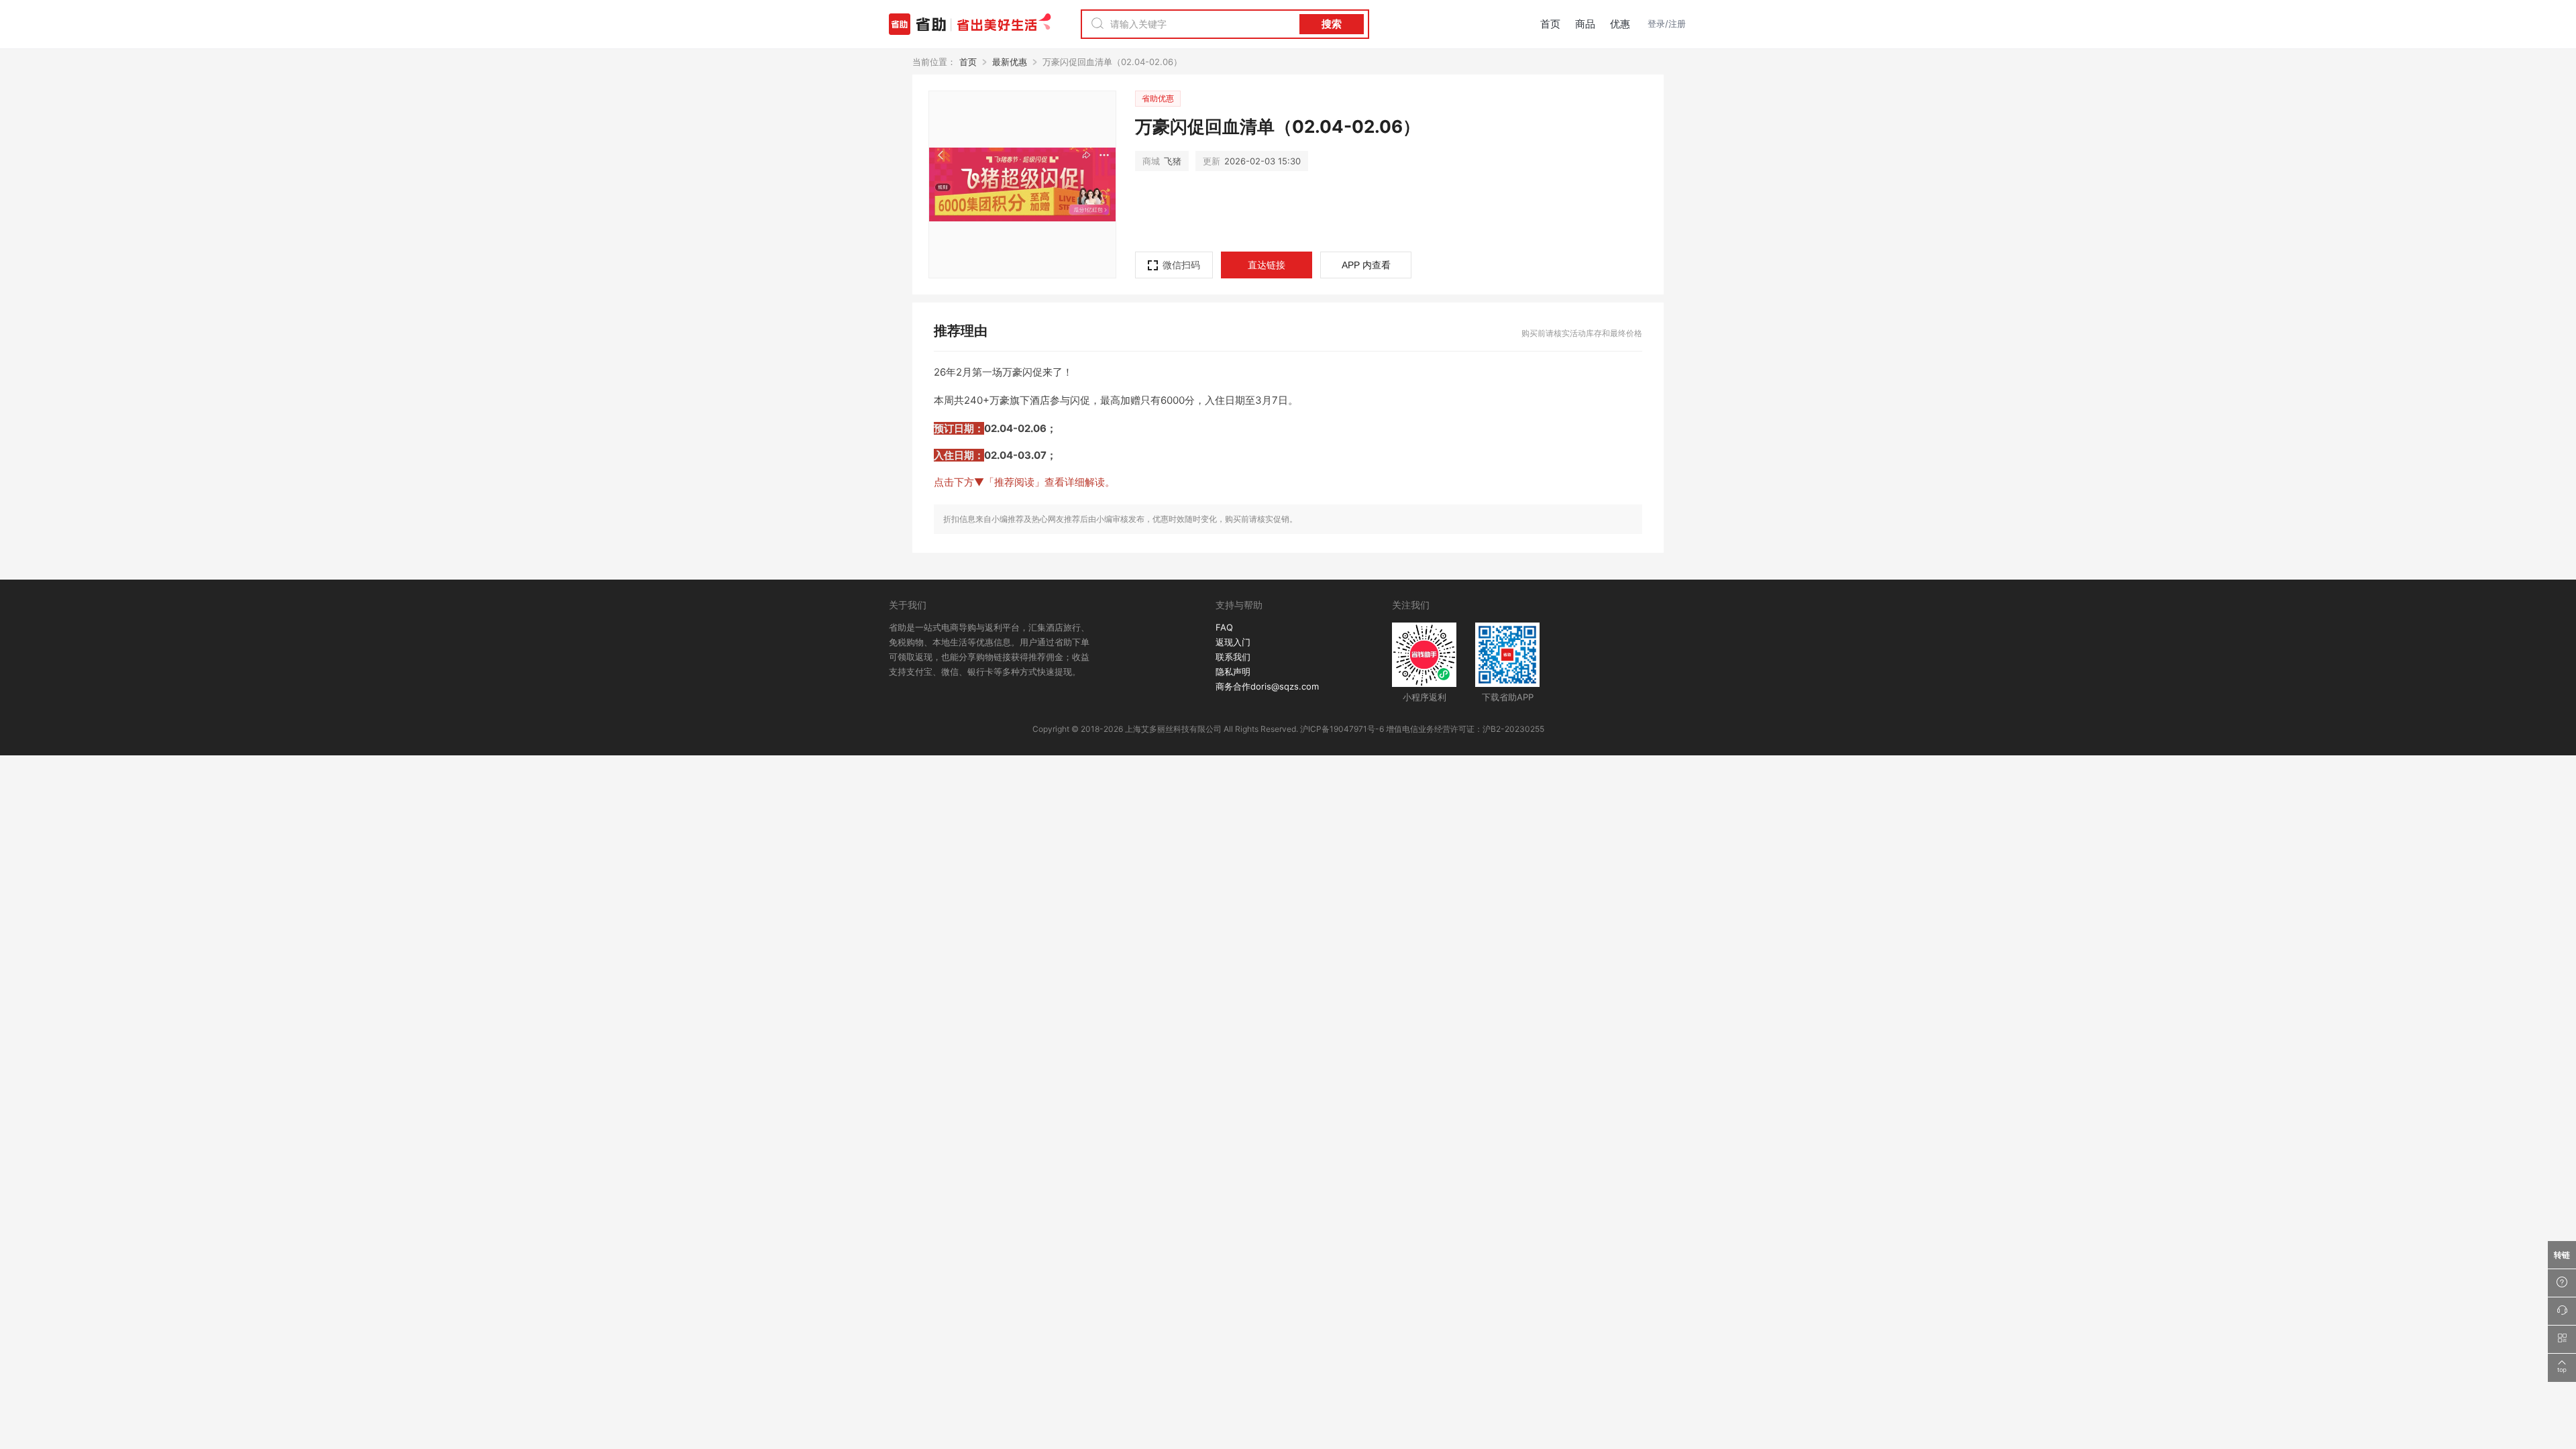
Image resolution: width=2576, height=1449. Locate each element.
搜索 (1332, 24)
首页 (1550, 24)
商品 (1585, 24)
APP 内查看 (1366, 265)
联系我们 (1233, 657)
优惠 (1620, 24)
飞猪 (1162, 161)
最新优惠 (1010, 62)
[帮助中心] (2562, 1283)
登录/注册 (1667, 23)
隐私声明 (1233, 672)
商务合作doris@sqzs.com (1267, 686)
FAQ (1224, 627)
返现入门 (1233, 642)
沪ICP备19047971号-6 (1342, 729)
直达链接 (1267, 265)
